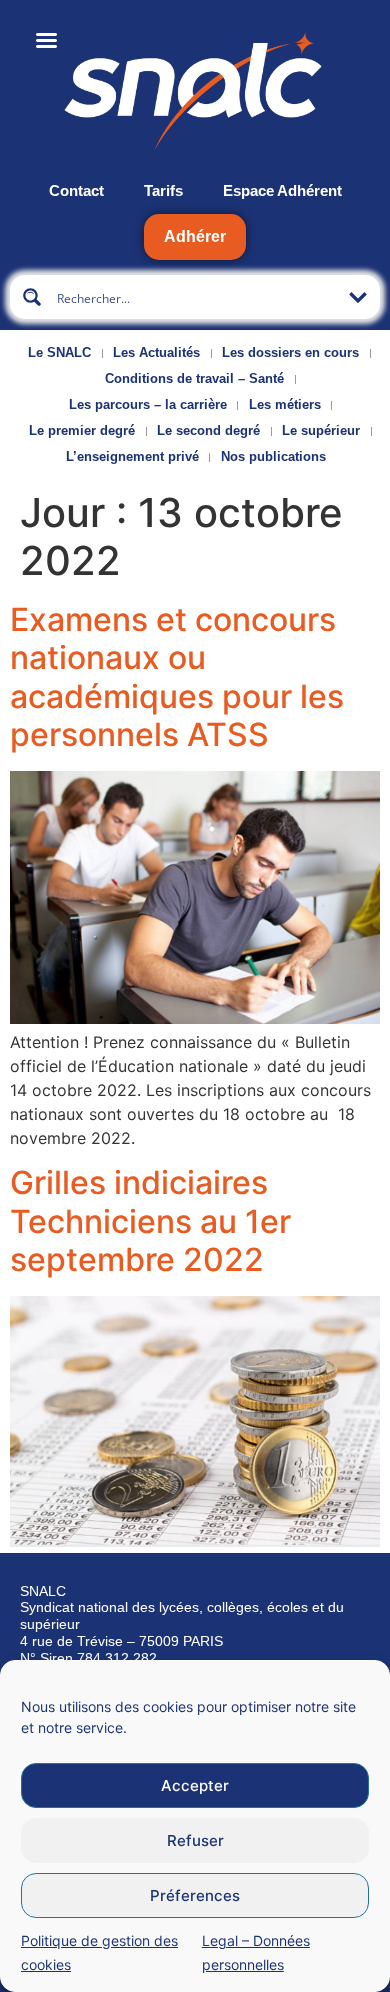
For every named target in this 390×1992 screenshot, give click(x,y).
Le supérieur (321, 430)
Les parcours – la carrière (148, 404)
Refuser (195, 1840)
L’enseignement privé (132, 456)
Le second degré (208, 430)
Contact (76, 190)
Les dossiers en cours (290, 352)
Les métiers (285, 404)
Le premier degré (82, 430)
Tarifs (163, 190)
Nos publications (273, 456)
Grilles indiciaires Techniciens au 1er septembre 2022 (150, 1221)
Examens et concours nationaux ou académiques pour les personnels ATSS (177, 677)
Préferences (195, 1895)
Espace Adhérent (282, 190)
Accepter (195, 1785)
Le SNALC (59, 352)
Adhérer (195, 236)
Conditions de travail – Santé (194, 378)
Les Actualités (156, 352)
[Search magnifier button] (32, 297)
